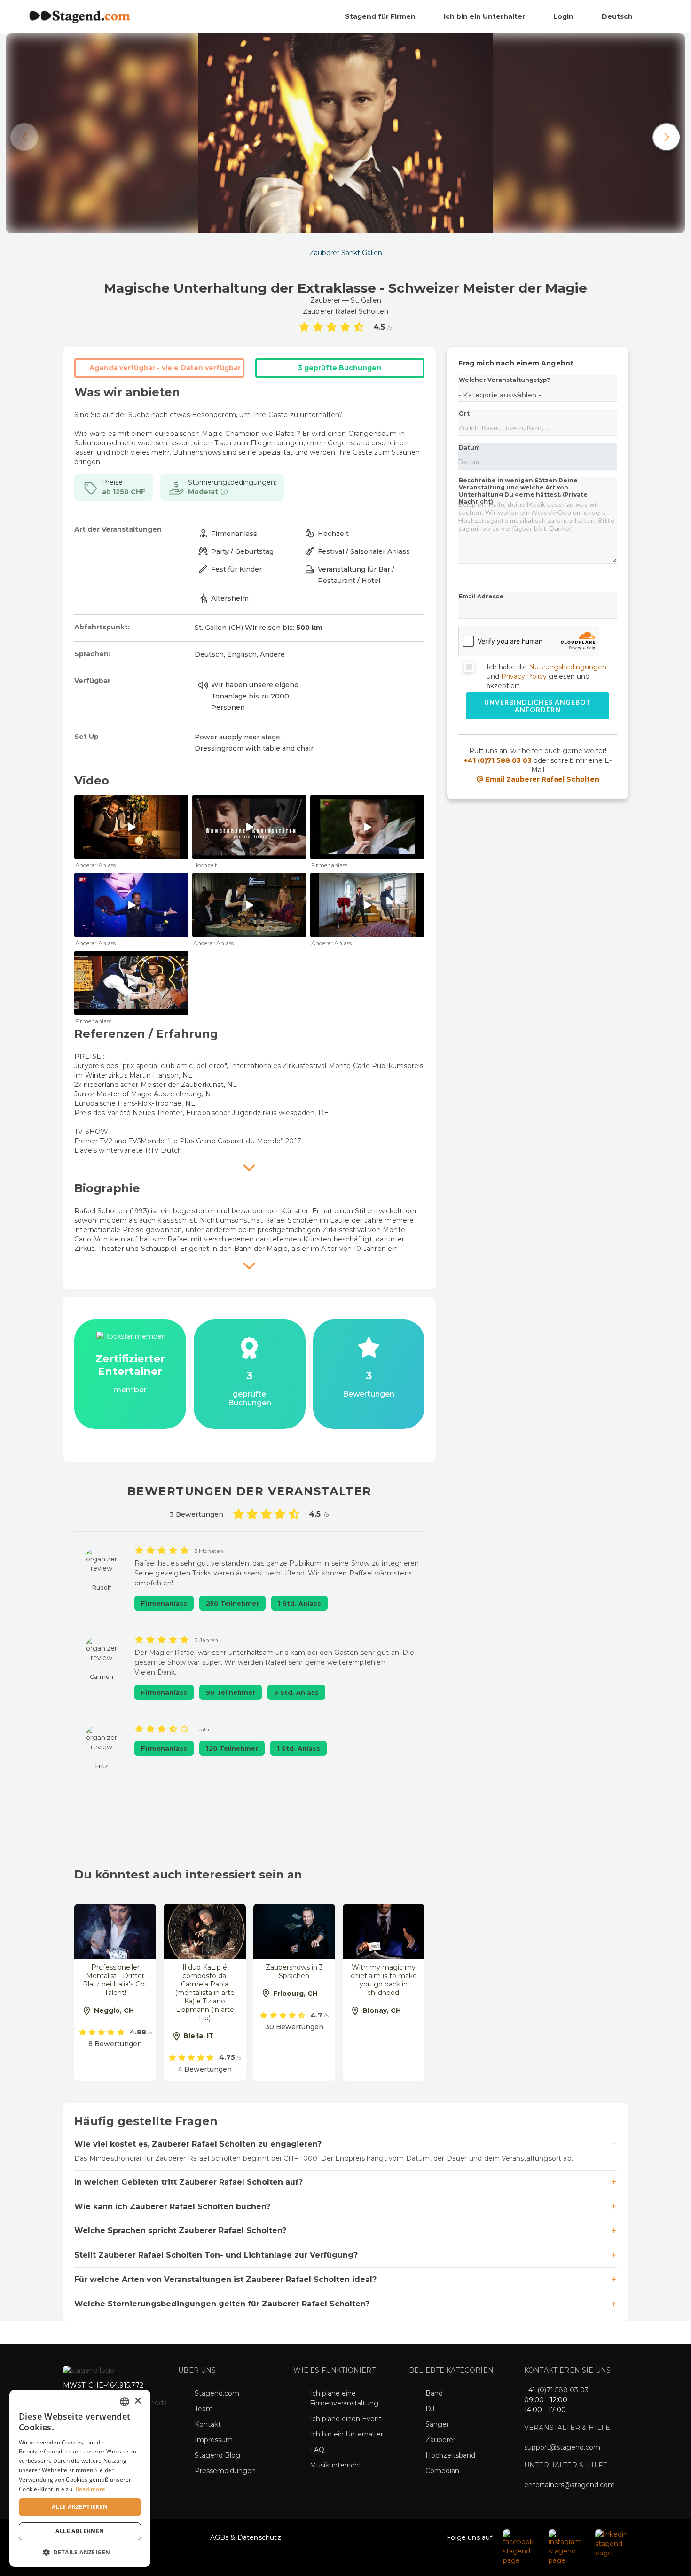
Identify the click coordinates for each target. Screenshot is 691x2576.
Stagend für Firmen (380, 16)
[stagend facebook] (521, 2547)
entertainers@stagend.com (569, 2485)
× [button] (137, 2401)
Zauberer (440, 2440)
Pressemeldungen (225, 2471)
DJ (430, 2409)
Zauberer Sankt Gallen (346, 253)
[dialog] (80, 2478)
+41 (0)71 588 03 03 (498, 760)
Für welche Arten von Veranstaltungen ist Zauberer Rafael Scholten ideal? (225, 2279)
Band (434, 2393)
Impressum (214, 2440)
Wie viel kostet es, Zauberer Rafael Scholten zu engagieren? (198, 2144)
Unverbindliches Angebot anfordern (538, 706)
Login (563, 16)
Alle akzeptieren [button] (80, 2507)
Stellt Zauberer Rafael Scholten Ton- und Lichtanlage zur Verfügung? (216, 2255)
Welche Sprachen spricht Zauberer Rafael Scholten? (180, 2231)
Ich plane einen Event (346, 2419)
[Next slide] (667, 137)
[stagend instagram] (567, 2547)
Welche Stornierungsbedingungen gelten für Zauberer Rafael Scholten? (222, 2304)
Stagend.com (217, 2393)
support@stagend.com (562, 2447)
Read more (91, 2489)
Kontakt (208, 2424)
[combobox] (125, 2402)
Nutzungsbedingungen (568, 667)
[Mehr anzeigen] (249, 1167)
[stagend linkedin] (612, 2543)
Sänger (437, 2424)
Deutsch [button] (618, 16)
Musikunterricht (336, 2465)
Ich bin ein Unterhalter (484, 16)
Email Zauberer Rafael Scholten (542, 779)
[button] (80, 2552)
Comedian (442, 2471)
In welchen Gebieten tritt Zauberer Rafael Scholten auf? (188, 2182)
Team (204, 2409)
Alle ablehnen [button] (80, 2531)
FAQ (317, 2450)
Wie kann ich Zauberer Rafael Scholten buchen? (172, 2207)
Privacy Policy (524, 676)
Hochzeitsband (450, 2455)
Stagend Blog (217, 2455)
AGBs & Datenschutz (246, 2537)
